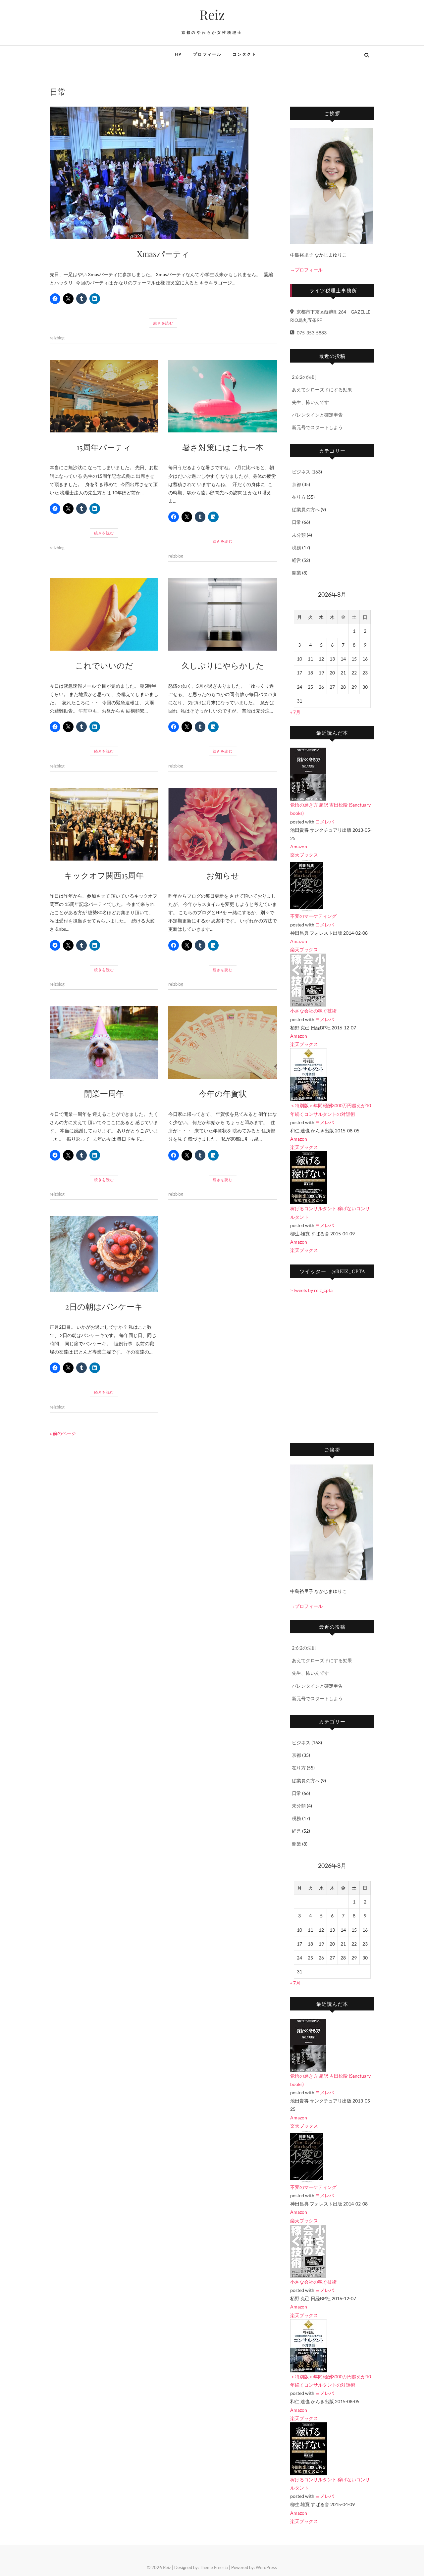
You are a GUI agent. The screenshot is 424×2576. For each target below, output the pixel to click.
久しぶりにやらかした (223, 665)
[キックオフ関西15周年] (104, 824)
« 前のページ (63, 1433)
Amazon (299, 846)
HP (179, 54)
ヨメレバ (325, 822)
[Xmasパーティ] (163, 173)
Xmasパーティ (163, 254)
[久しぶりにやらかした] (223, 614)
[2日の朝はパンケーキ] (104, 1254)
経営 (296, 560)
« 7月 (295, 712)
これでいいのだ (104, 665)
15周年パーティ (104, 447)
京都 (296, 484)
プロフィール (207, 54)
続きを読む (163, 323)
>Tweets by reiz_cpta (311, 1290)
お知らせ (223, 875)
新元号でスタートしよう (317, 427)
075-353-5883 (311, 333)
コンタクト (244, 54)
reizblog (57, 338)
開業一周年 (104, 1093)
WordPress (266, 2567)
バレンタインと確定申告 (317, 415)
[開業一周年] (104, 1042)
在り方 (299, 497)
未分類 (299, 535)
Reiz (212, 15)
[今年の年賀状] (223, 1042)
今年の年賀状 (223, 1093)
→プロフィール (306, 270)
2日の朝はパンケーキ (104, 1306)
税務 (296, 547)
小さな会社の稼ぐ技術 (313, 1011)
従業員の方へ (306, 509)
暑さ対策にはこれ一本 (223, 447)
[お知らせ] (223, 824)
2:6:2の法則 (304, 377)
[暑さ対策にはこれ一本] (223, 396)
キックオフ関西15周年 (104, 875)
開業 (296, 573)
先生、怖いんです (310, 402)
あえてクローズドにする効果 (322, 390)
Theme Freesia (214, 2567)
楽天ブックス (304, 855)
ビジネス (301, 472)
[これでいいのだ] (104, 614)
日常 (296, 522)
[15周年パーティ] (104, 396)
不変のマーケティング (313, 916)
